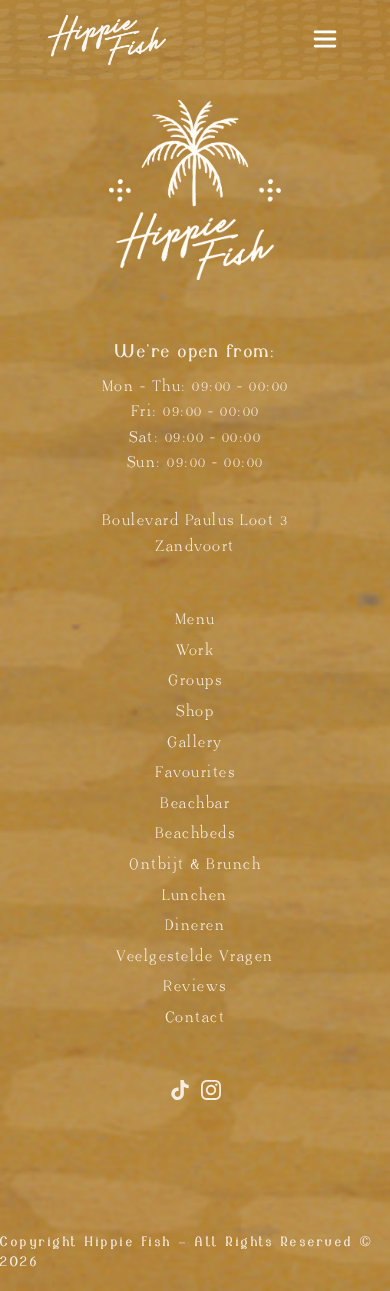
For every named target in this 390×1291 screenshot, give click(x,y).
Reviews (195, 986)
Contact (195, 1017)
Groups (195, 680)
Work (195, 650)
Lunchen (195, 895)
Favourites (195, 772)
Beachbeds (195, 833)
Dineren (195, 925)
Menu (195, 619)
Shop (195, 711)
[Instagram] (211, 1098)
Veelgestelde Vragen (195, 956)
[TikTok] (183, 1098)
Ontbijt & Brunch (195, 864)
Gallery (195, 742)
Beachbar (195, 803)
